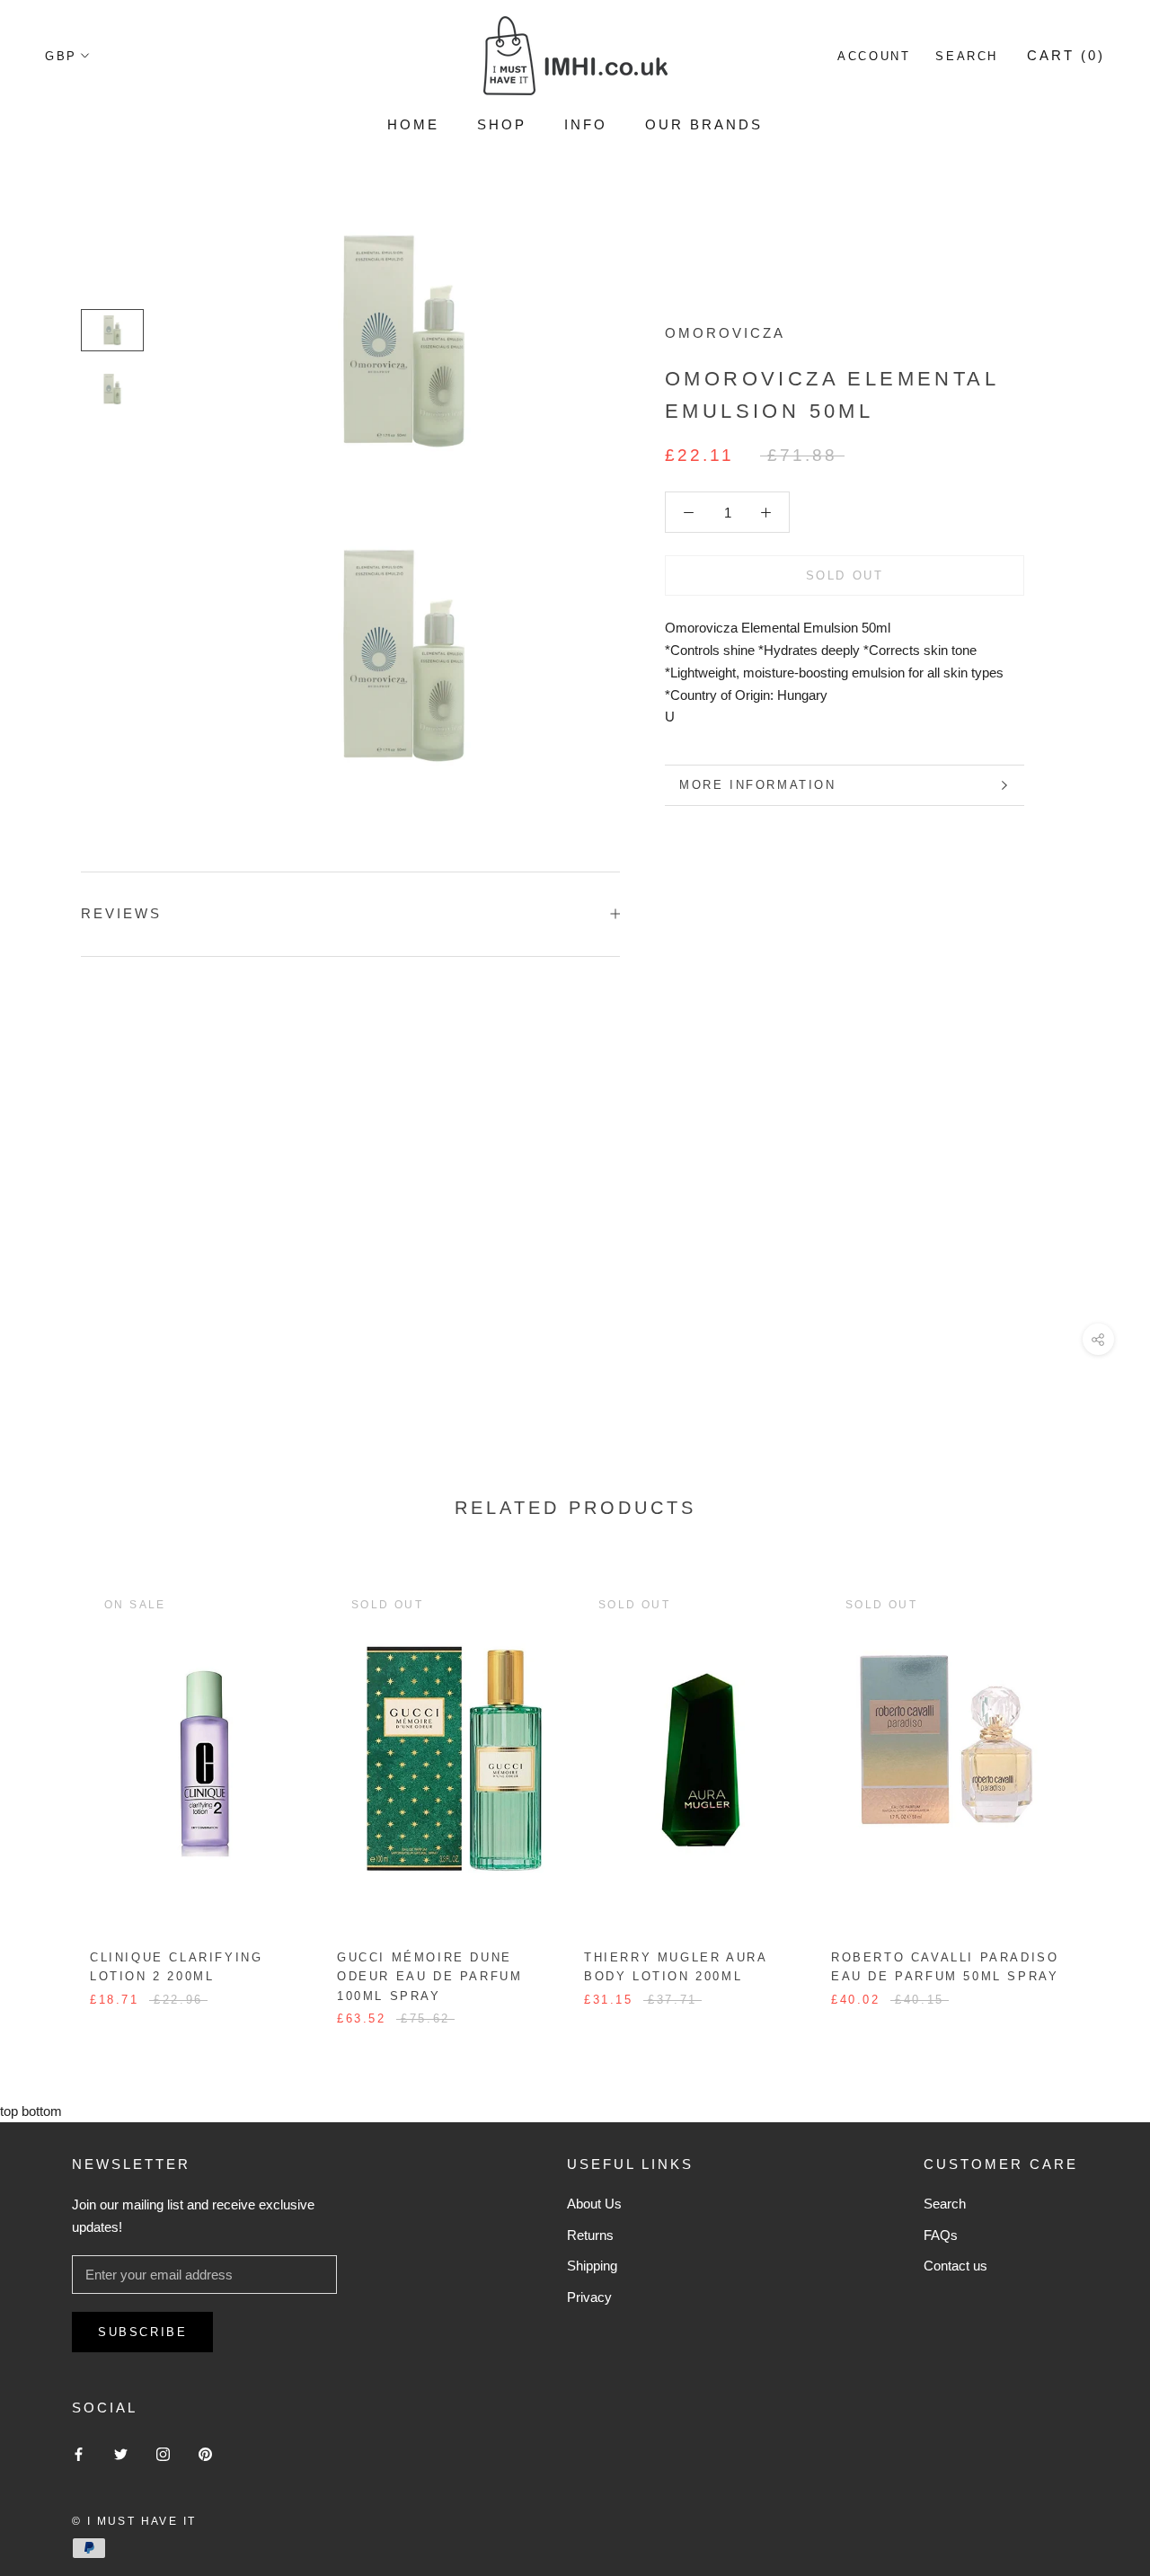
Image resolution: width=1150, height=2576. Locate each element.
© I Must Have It (134, 2521)
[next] (1094, 1788)
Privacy (589, 2297)
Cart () (1066, 55)
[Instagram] (163, 2453)
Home (413, 124)
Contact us (955, 2266)
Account (874, 56)
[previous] (56, 1788)
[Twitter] (121, 2453)
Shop (502, 124)
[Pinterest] (205, 2453)
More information (758, 785)
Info (586, 124)
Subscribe (142, 2332)
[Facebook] (79, 2453)
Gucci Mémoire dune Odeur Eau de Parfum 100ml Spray (429, 1977)
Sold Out (845, 575)
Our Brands (704, 124)
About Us (594, 2204)
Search (967, 56)
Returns (590, 2235)
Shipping (592, 2266)
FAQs (941, 2235)
